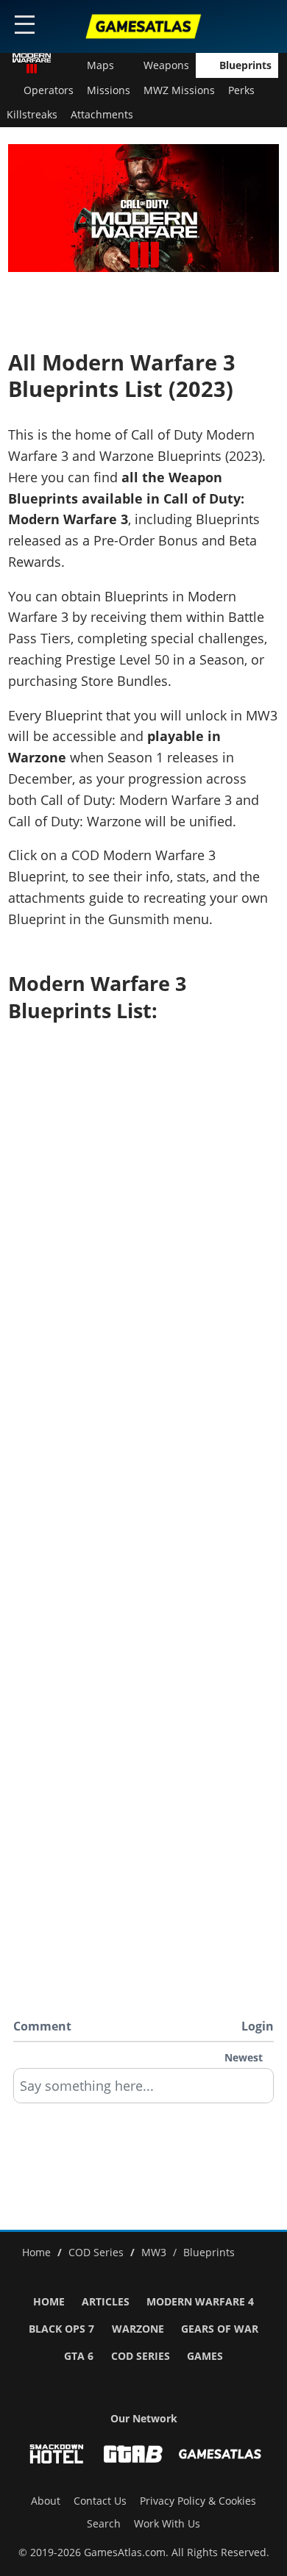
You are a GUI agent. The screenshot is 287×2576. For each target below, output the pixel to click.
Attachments (102, 115)
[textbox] (143, 2091)
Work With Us (167, 2524)
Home (49, 2302)
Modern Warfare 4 (200, 2302)
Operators (49, 90)
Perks (241, 90)
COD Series (141, 2356)
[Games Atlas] (143, 26)
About (46, 2501)
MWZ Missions (179, 90)
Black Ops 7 (61, 2329)
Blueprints (245, 65)
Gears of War (220, 2329)
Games (205, 2356)
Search (104, 2524)
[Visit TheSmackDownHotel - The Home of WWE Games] (57, 2454)
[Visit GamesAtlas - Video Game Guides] (220, 2454)
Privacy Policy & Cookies (198, 2501)
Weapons (166, 65)
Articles (106, 2302)
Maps (100, 65)
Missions (109, 90)
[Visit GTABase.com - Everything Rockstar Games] (133, 2454)
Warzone (138, 2329)
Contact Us (100, 2501)
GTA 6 (79, 2356)
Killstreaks (32, 115)
